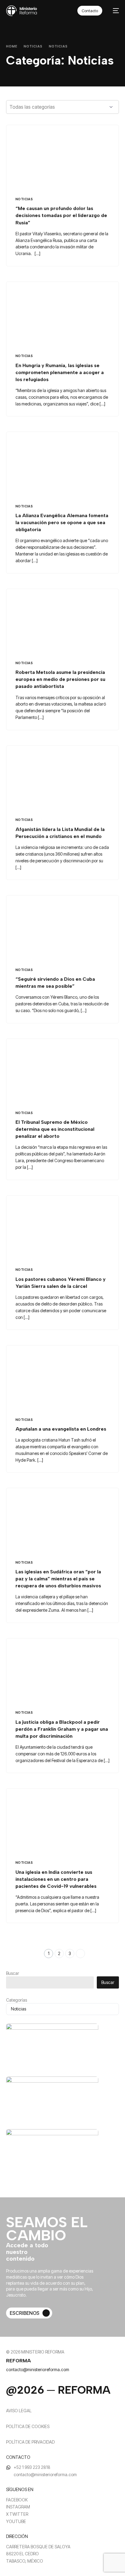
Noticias (24, 199)
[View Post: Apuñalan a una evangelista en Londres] (62, 1377)
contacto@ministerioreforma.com (38, 2369)
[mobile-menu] (114, 11)
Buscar (13, 1973)
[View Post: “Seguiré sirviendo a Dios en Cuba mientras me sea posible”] (62, 928)
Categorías (17, 2000)
